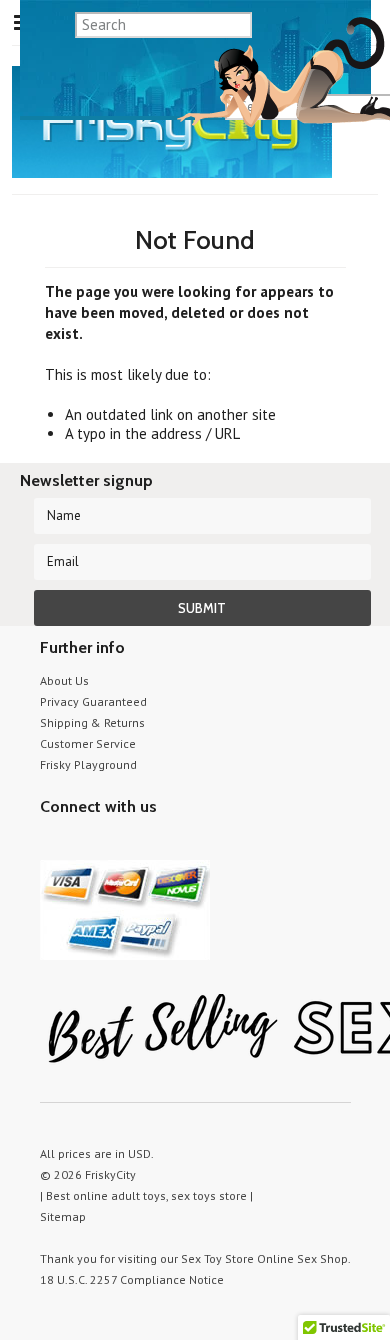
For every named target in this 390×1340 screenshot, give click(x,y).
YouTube (87, 844)
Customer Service (88, 743)
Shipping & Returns (92, 722)
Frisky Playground (88, 764)
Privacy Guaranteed (93, 701)
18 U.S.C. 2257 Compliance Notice (132, 1279)
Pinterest (122, 844)
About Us (64, 680)
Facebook (157, 844)
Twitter (52, 844)
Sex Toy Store (217, 1258)
